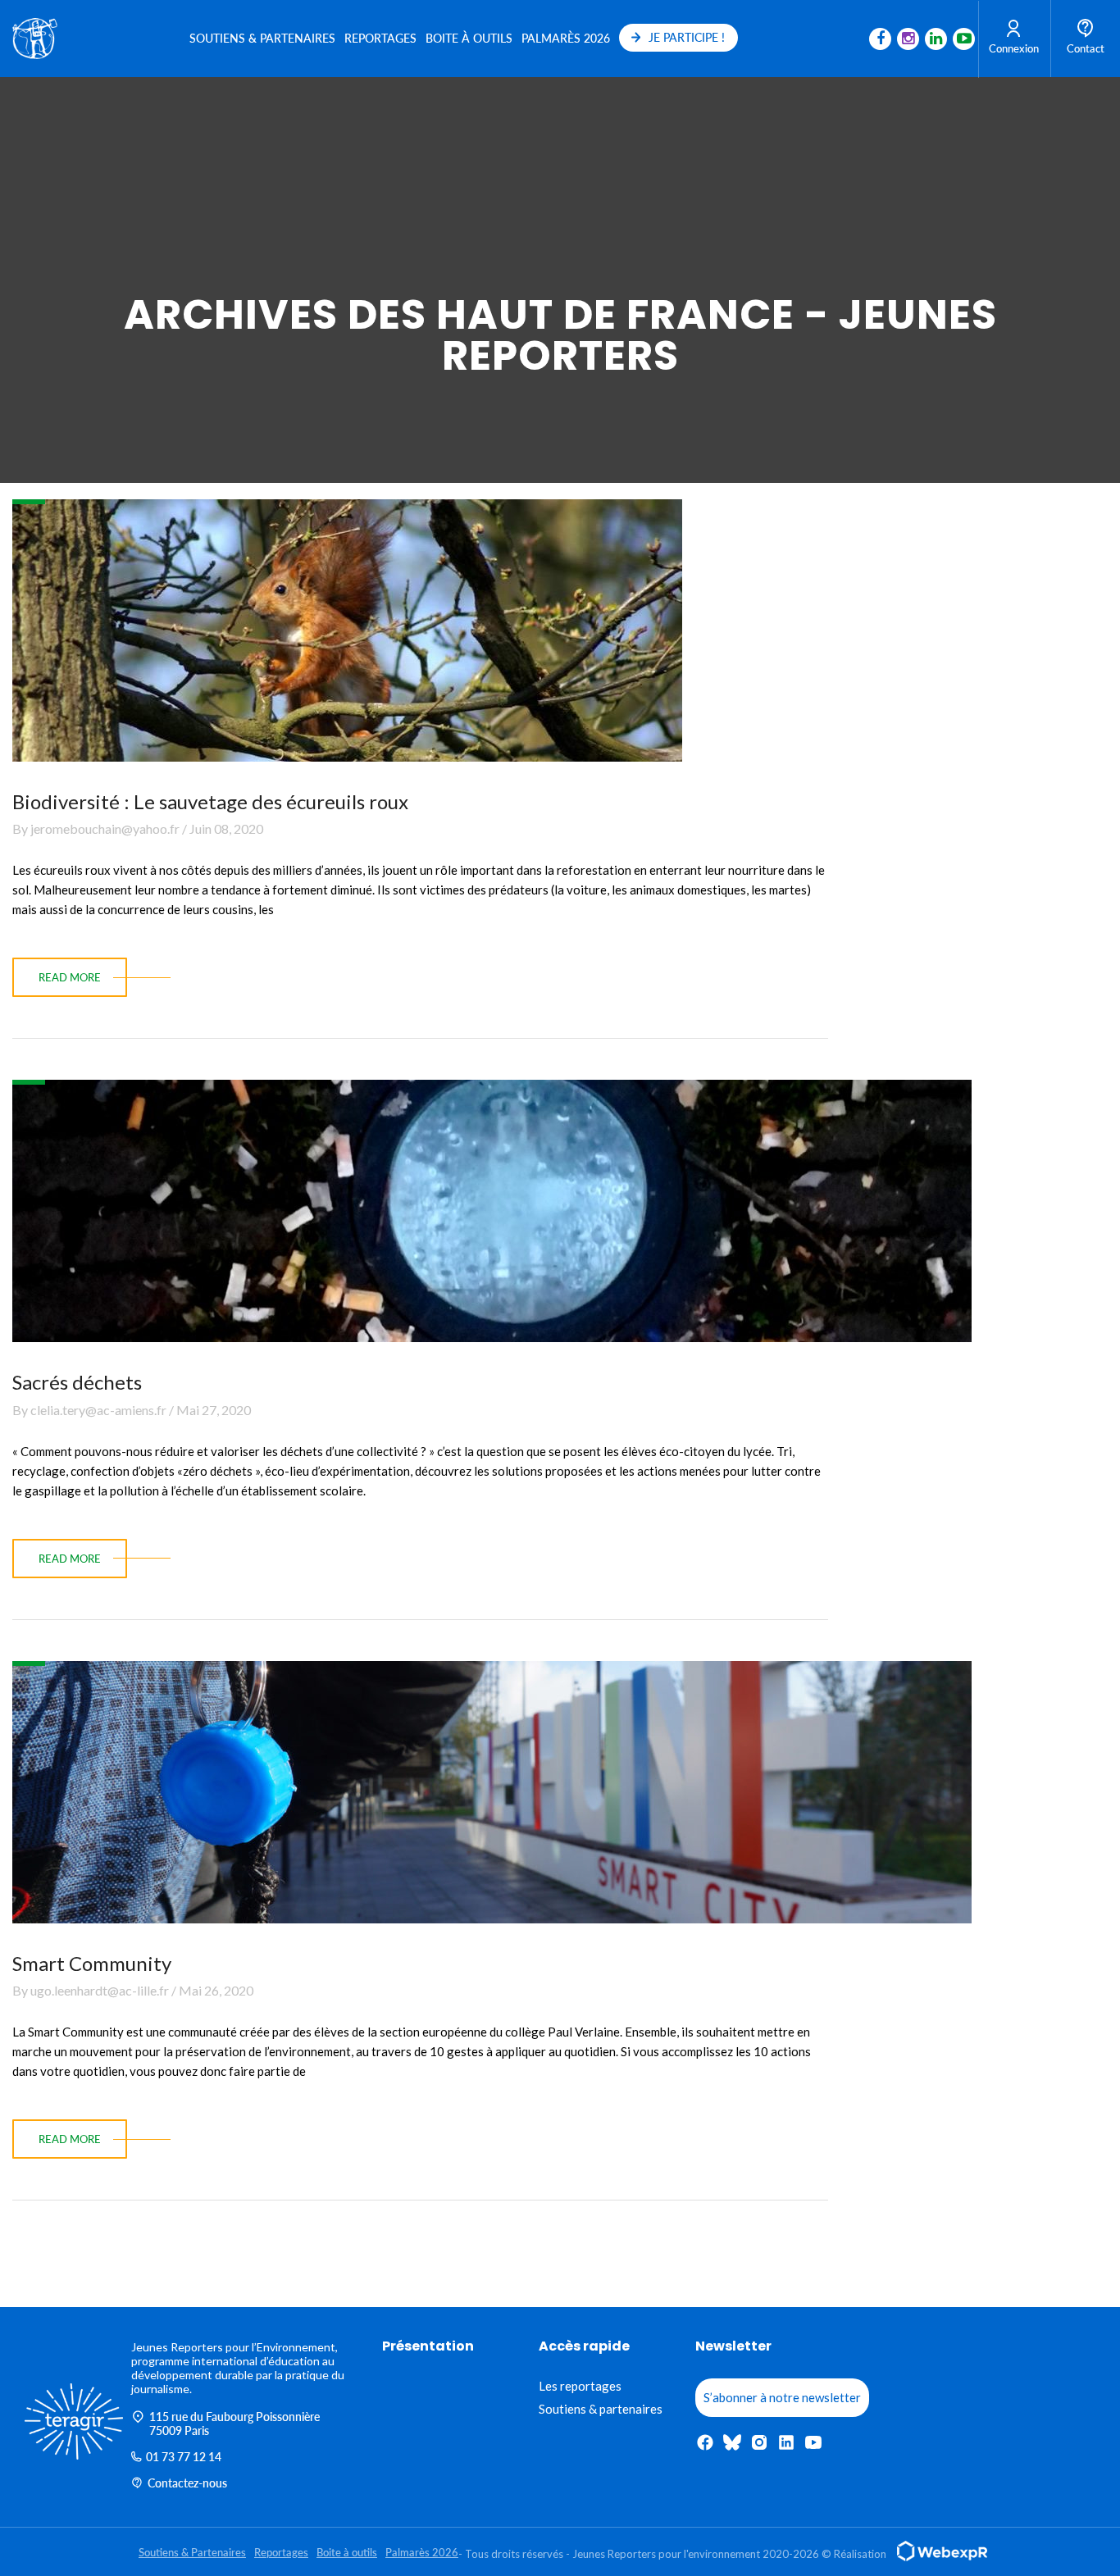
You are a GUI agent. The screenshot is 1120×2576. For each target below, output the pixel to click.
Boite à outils (469, 38)
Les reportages (580, 2386)
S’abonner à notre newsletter (782, 2397)
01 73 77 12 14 (184, 2457)
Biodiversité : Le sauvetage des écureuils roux (210, 801)
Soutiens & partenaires (601, 2409)
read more (70, 977)
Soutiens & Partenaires (262, 38)
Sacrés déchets (77, 1382)
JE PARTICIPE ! (687, 37)
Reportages (380, 38)
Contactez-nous (187, 2483)
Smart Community (92, 1963)
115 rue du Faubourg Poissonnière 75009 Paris (234, 2424)
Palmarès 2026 (566, 38)
